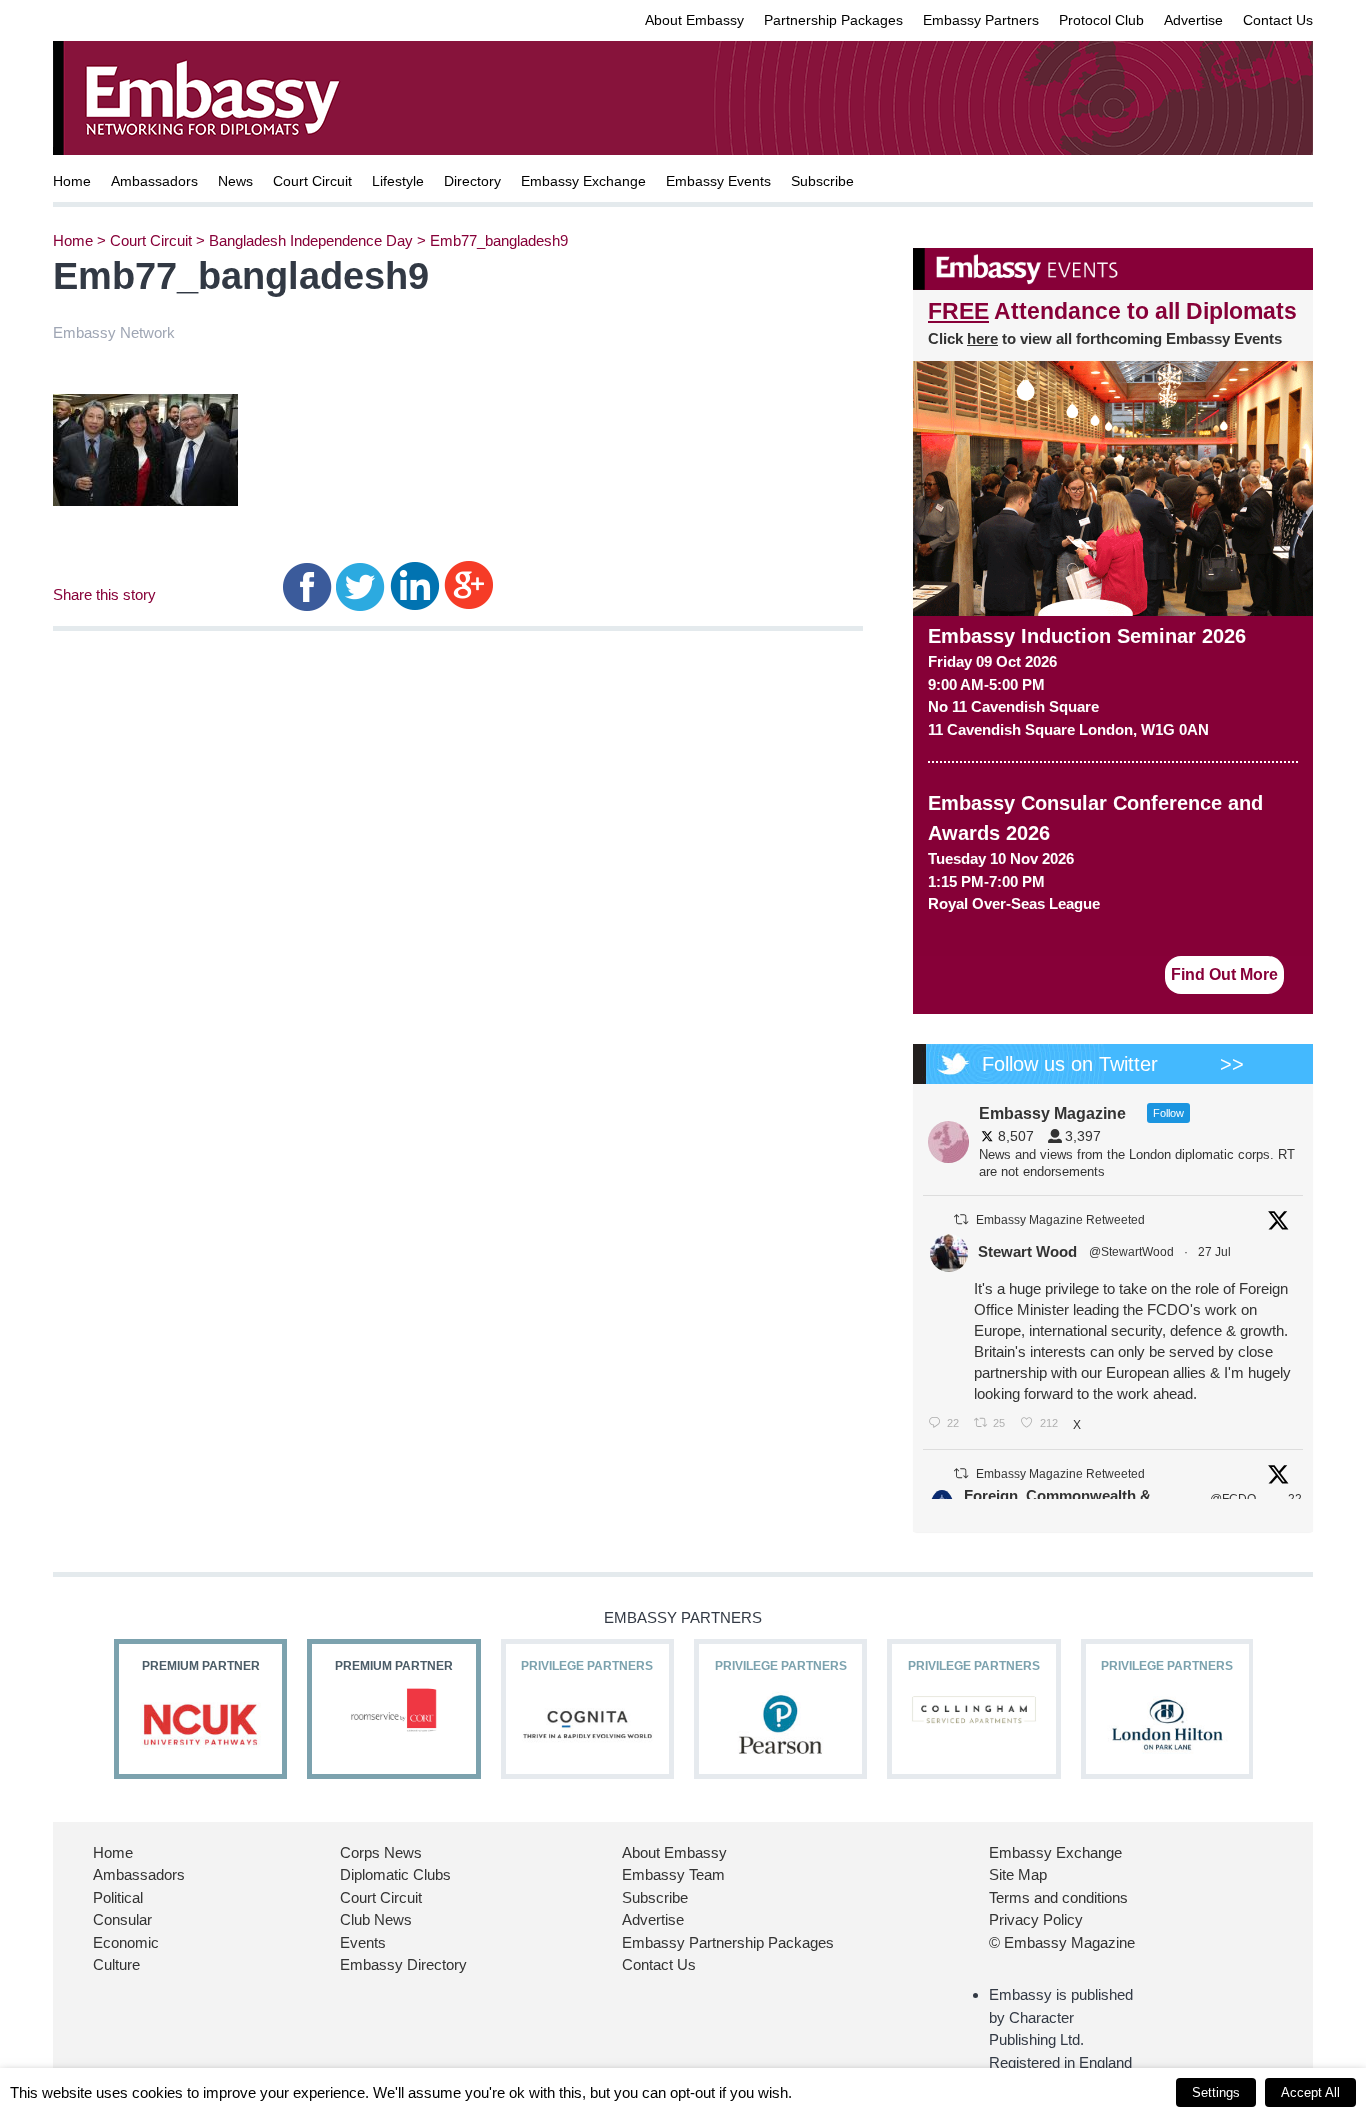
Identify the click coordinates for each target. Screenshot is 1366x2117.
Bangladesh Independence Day (311, 240)
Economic (126, 1942)
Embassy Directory (403, 1964)
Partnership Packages (833, 20)
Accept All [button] (1310, 2092)
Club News (376, 1919)
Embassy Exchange (583, 181)
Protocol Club (1101, 20)
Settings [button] (1216, 2092)
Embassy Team (673, 1874)
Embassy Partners (981, 20)
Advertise (1193, 20)
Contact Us (1278, 20)
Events (363, 1942)
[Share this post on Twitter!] (360, 584)
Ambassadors (154, 181)
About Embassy (694, 20)
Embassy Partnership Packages (728, 1942)
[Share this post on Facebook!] (307, 584)
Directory (472, 181)
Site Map (1018, 1874)
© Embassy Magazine (1062, 1942)
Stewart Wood (1027, 1251)
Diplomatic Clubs (395, 1874)
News (235, 181)
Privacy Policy (1036, 1919)
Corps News (381, 1852)
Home (72, 181)
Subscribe (822, 181)
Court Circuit (312, 181)
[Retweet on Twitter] (961, 1219)
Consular (122, 1919)
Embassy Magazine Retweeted (1060, 1220)
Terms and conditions (1058, 1897)
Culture (116, 1964)
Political (118, 1897)
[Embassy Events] (1113, 269)
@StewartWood (1131, 1252)
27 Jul (1216, 1252)
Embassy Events (718, 181)
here (982, 338)
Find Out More (1224, 974)
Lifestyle (398, 181)
